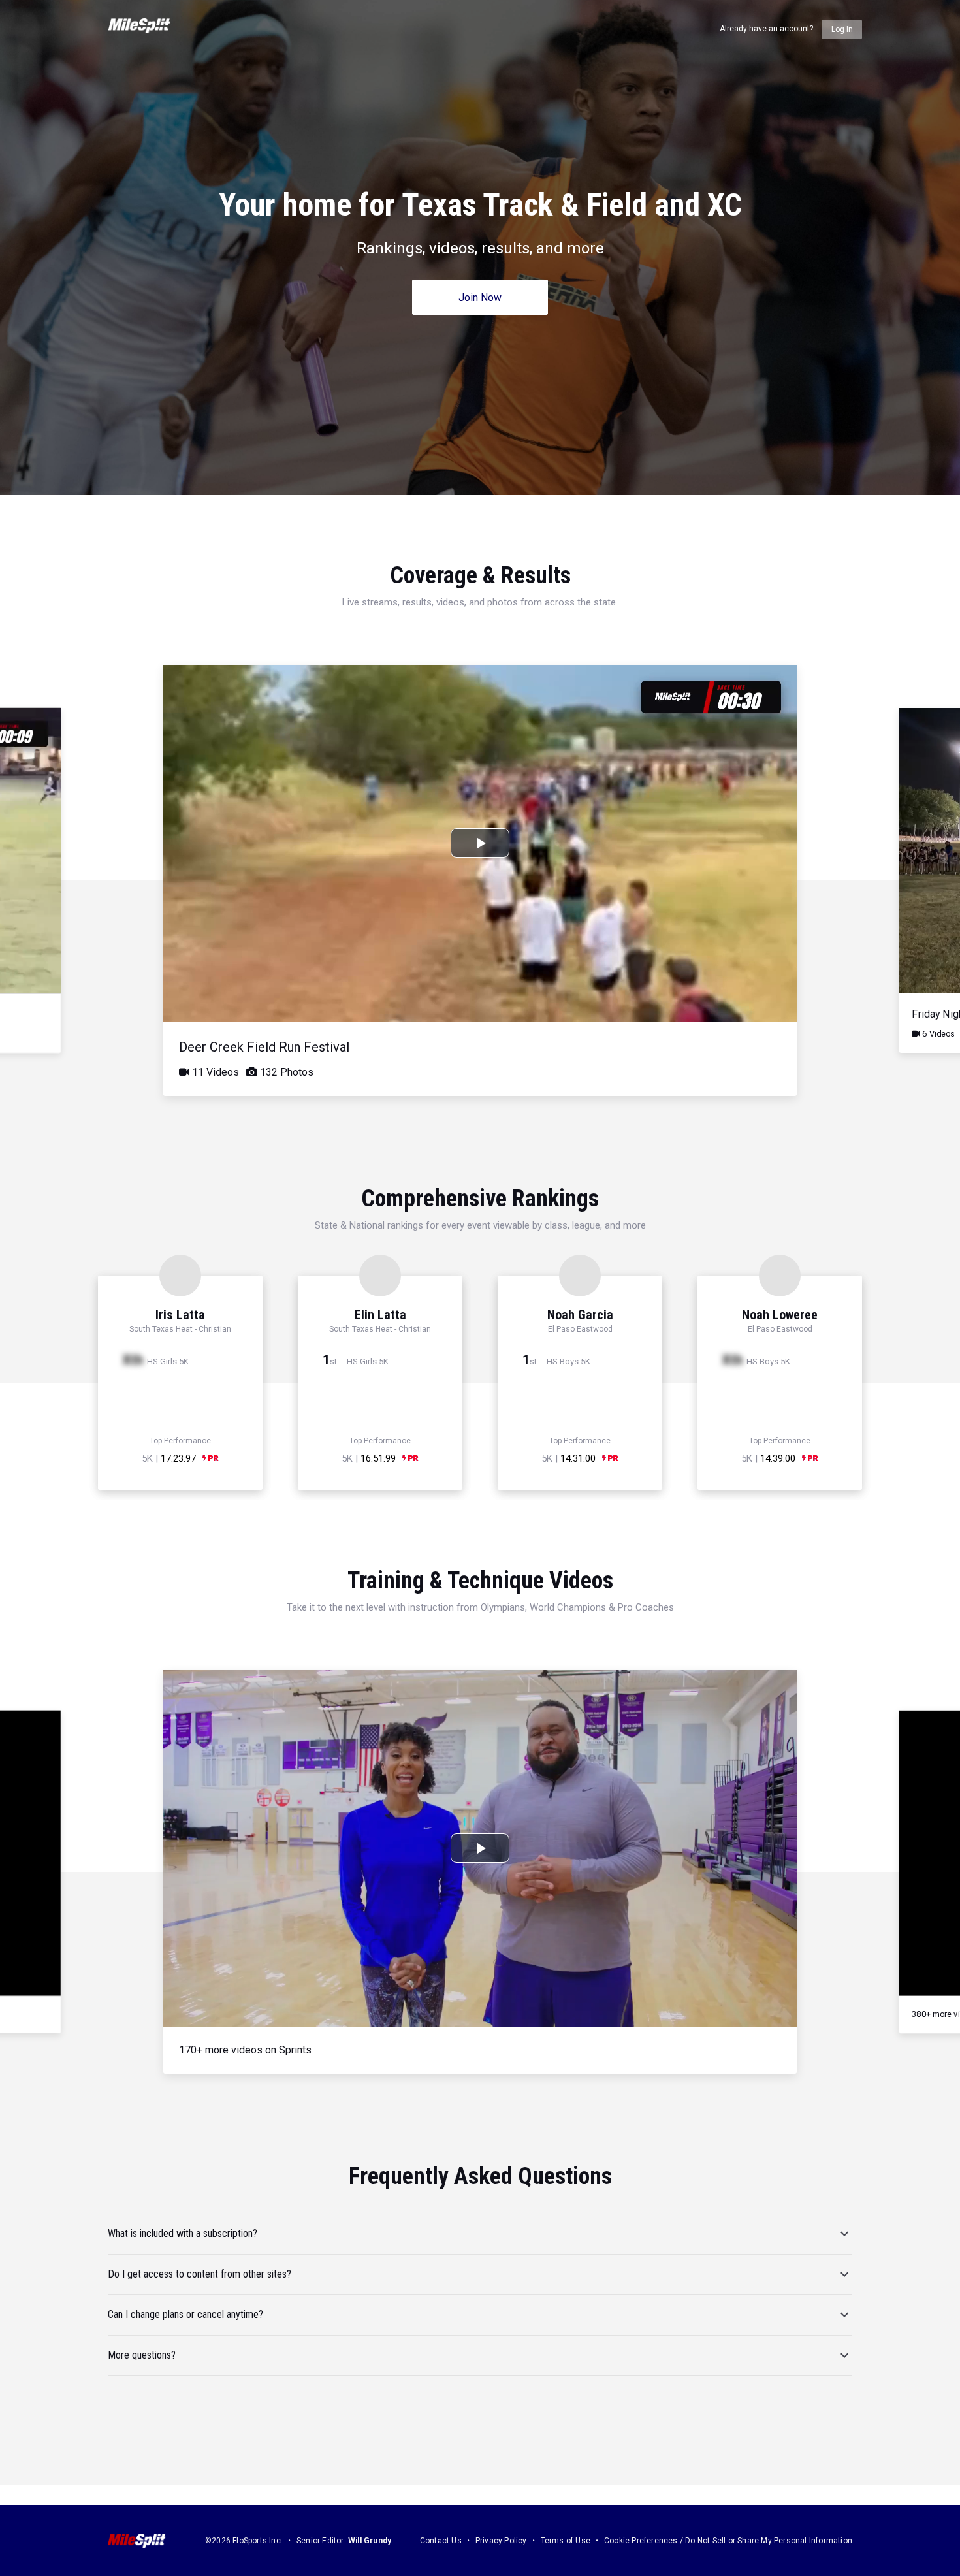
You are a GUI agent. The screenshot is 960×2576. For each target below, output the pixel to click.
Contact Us (441, 2541)
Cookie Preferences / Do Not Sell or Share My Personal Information (728, 2541)
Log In (842, 29)
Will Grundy (370, 2541)
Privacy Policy (501, 2541)
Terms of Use (566, 2541)
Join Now (480, 298)
